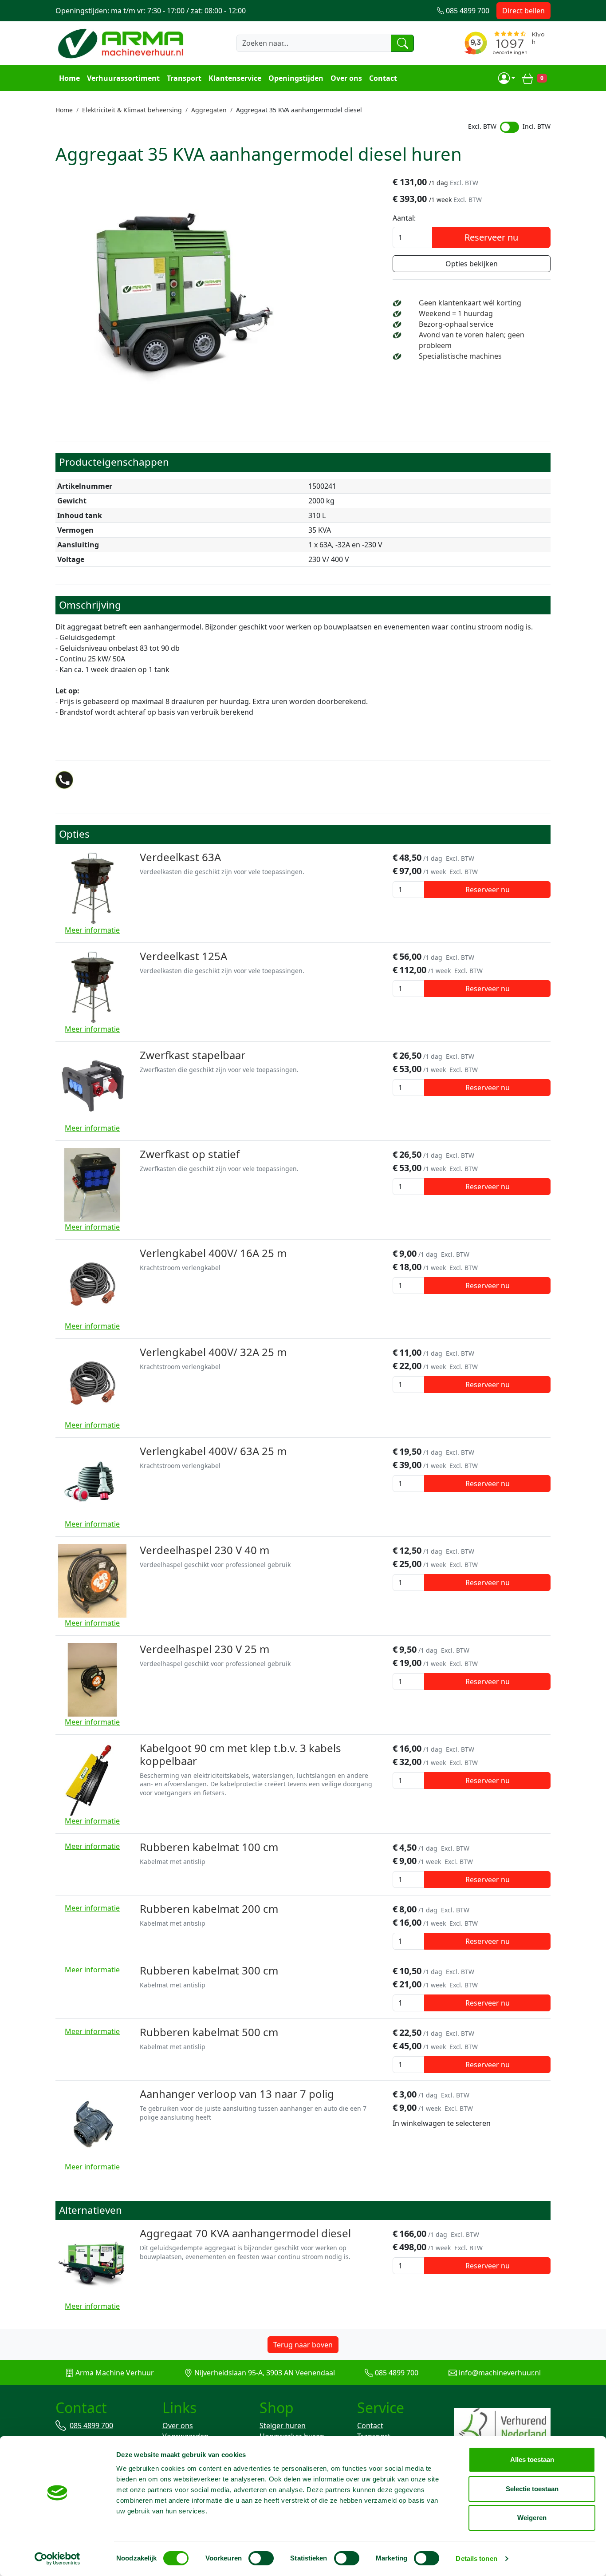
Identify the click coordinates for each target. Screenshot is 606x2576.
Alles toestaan (532, 2459)
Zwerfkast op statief (190, 1154)
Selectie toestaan (532, 2489)
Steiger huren (283, 2426)
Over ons (346, 78)
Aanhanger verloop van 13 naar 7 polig (237, 2094)
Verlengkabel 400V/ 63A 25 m (213, 1451)
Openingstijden (296, 78)
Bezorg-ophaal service (456, 324)
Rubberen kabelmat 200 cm (209, 1909)
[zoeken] (402, 43)
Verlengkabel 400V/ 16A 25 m (213, 1253)
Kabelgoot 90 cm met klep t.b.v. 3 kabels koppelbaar (240, 1754)
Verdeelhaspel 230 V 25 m (205, 1649)
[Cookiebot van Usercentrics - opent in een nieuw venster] (57, 2559)
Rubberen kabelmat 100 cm (209, 1847)
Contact (383, 78)
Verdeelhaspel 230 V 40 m (205, 1550)
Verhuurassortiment (123, 78)
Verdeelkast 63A (180, 857)
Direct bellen (523, 11)
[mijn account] (507, 78)
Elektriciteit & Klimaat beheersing (132, 110)
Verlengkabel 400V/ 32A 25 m (213, 1352)
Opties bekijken (472, 264)
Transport (184, 78)
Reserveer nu (491, 237)
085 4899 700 (397, 2373)
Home (69, 78)
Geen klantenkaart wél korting (470, 303)
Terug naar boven (303, 2345)
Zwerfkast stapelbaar (193, 1055)
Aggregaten (209, 110)
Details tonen (476, 2558)
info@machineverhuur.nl (500, 2373)
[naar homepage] (122, 43)
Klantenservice (235, 78)
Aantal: (404, 218)
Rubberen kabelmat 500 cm (209, 2032)
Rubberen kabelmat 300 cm (209, 1970)
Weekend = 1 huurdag (456, 313)
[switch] (261, 2558)
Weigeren (532, 2518)
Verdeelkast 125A (183, 956)
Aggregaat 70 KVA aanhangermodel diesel (245, 2233)
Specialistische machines (460, 356)
